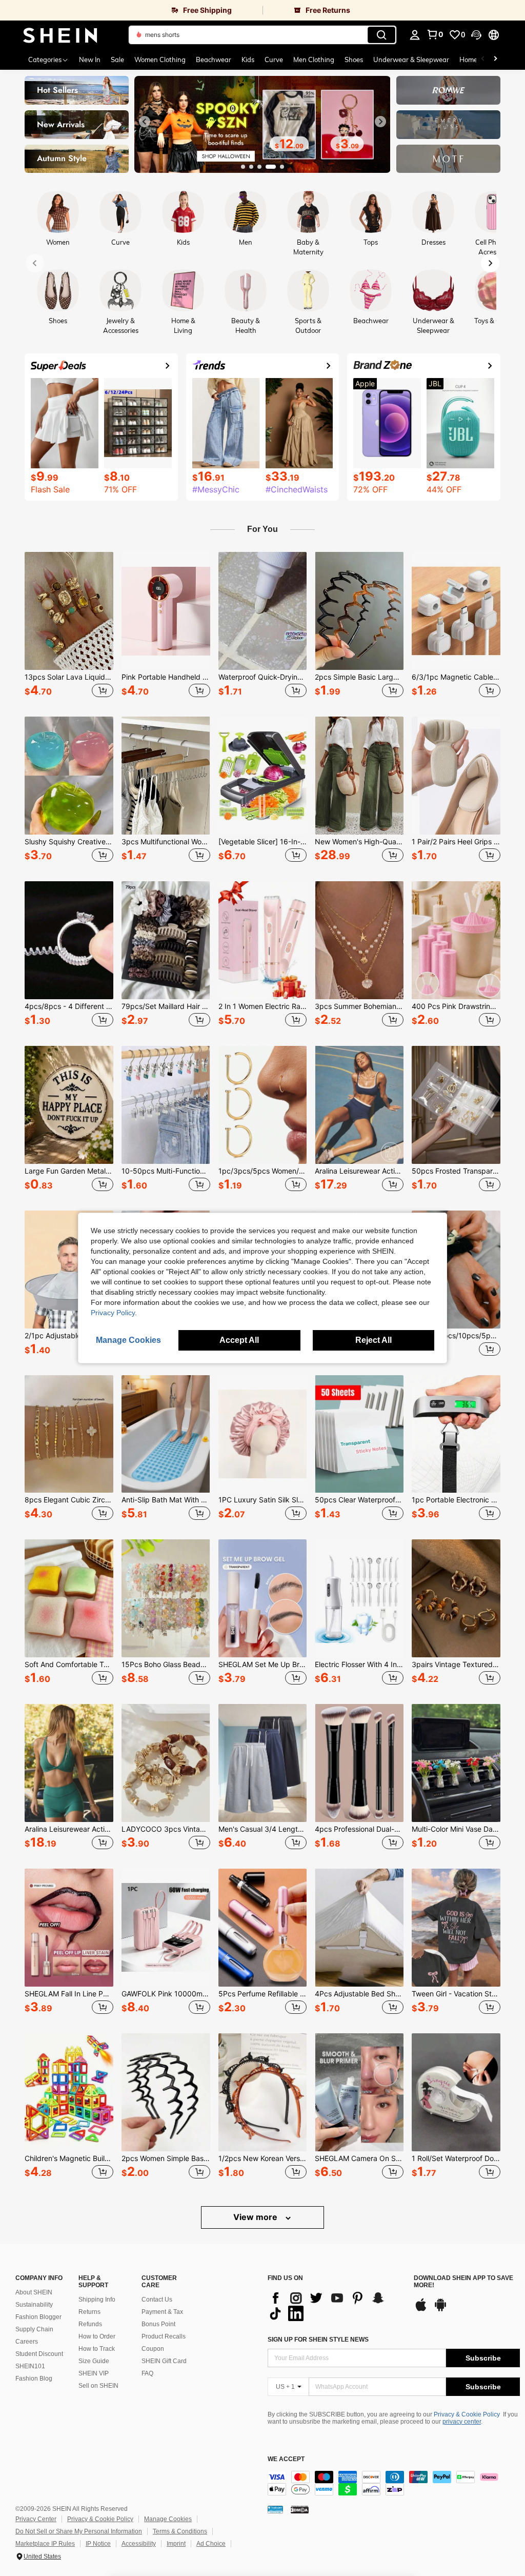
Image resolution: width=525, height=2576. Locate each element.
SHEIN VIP (94, 2373)
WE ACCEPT (286, 2459)
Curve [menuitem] (274, 60)
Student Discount (39, 2354)
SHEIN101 (30, 2366)
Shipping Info (97, 2300)
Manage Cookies (168, 2519)
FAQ (147, 2373)
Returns (89, 2312)
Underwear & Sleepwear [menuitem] (411, 60)
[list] (336, 2306)
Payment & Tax (162, 2312)
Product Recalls (164, 2336)
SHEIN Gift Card (164, 2361)
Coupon (153, 2349)
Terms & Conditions (180, 2531)
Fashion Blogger (38, 2317)
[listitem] (69, 626)
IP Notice (98, 2544)
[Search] (381, 35)
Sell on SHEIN (98, 2386)
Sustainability (34, 2305)
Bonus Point (158, 2324)
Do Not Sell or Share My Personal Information (79, 2531)
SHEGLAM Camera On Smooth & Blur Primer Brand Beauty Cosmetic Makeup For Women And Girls (359, 2158)
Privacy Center (36, 2519)
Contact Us (157, 2300)
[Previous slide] (145, 122)
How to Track (97, 2349)
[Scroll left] (483, 60)
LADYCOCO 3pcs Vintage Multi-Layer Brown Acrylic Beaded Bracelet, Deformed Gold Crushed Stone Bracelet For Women (166, 1829)
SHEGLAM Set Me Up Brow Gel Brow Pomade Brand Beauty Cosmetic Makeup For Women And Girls (263, 1665)
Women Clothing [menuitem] (160, 60)
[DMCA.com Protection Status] (300, 2509)
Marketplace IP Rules (45, 2544)
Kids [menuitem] (248, 60)
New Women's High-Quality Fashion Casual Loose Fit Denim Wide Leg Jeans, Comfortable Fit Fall (359, 842)
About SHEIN (34, 2292)
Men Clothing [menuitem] (314, 60)
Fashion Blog (34, 2379)
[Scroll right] (495, 60)
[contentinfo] (394, 2483)
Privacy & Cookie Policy (467, 2414)
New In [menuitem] (90, 60)
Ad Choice (211, 2544)
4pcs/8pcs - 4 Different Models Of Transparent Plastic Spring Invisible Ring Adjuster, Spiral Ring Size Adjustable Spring (69, 1006)
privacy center (462, 2422)
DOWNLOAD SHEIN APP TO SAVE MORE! (463, 2282)
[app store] (421, 2310)
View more (256, 2217)
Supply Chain (34, 2329)
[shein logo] (60, 35)
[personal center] (415, 35)
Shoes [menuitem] (354, 60)
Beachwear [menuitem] (214, 60)
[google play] (440, 2310)
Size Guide (94, 2361)
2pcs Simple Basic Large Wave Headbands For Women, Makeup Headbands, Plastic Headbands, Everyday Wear (359, 677)
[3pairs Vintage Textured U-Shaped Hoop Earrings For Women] (456, 1598)
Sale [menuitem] (117, 60)
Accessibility (139, 2544)
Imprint (176, 2544)
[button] (476, 35)
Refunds (90, 2324)
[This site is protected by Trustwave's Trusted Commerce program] (275, 2509)
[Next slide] (380, 122)
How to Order (97, 2336)
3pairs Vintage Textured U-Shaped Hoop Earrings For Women (456, 1665)
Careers (27, 2342)
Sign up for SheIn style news (318, 2340)
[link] (131, 10)
